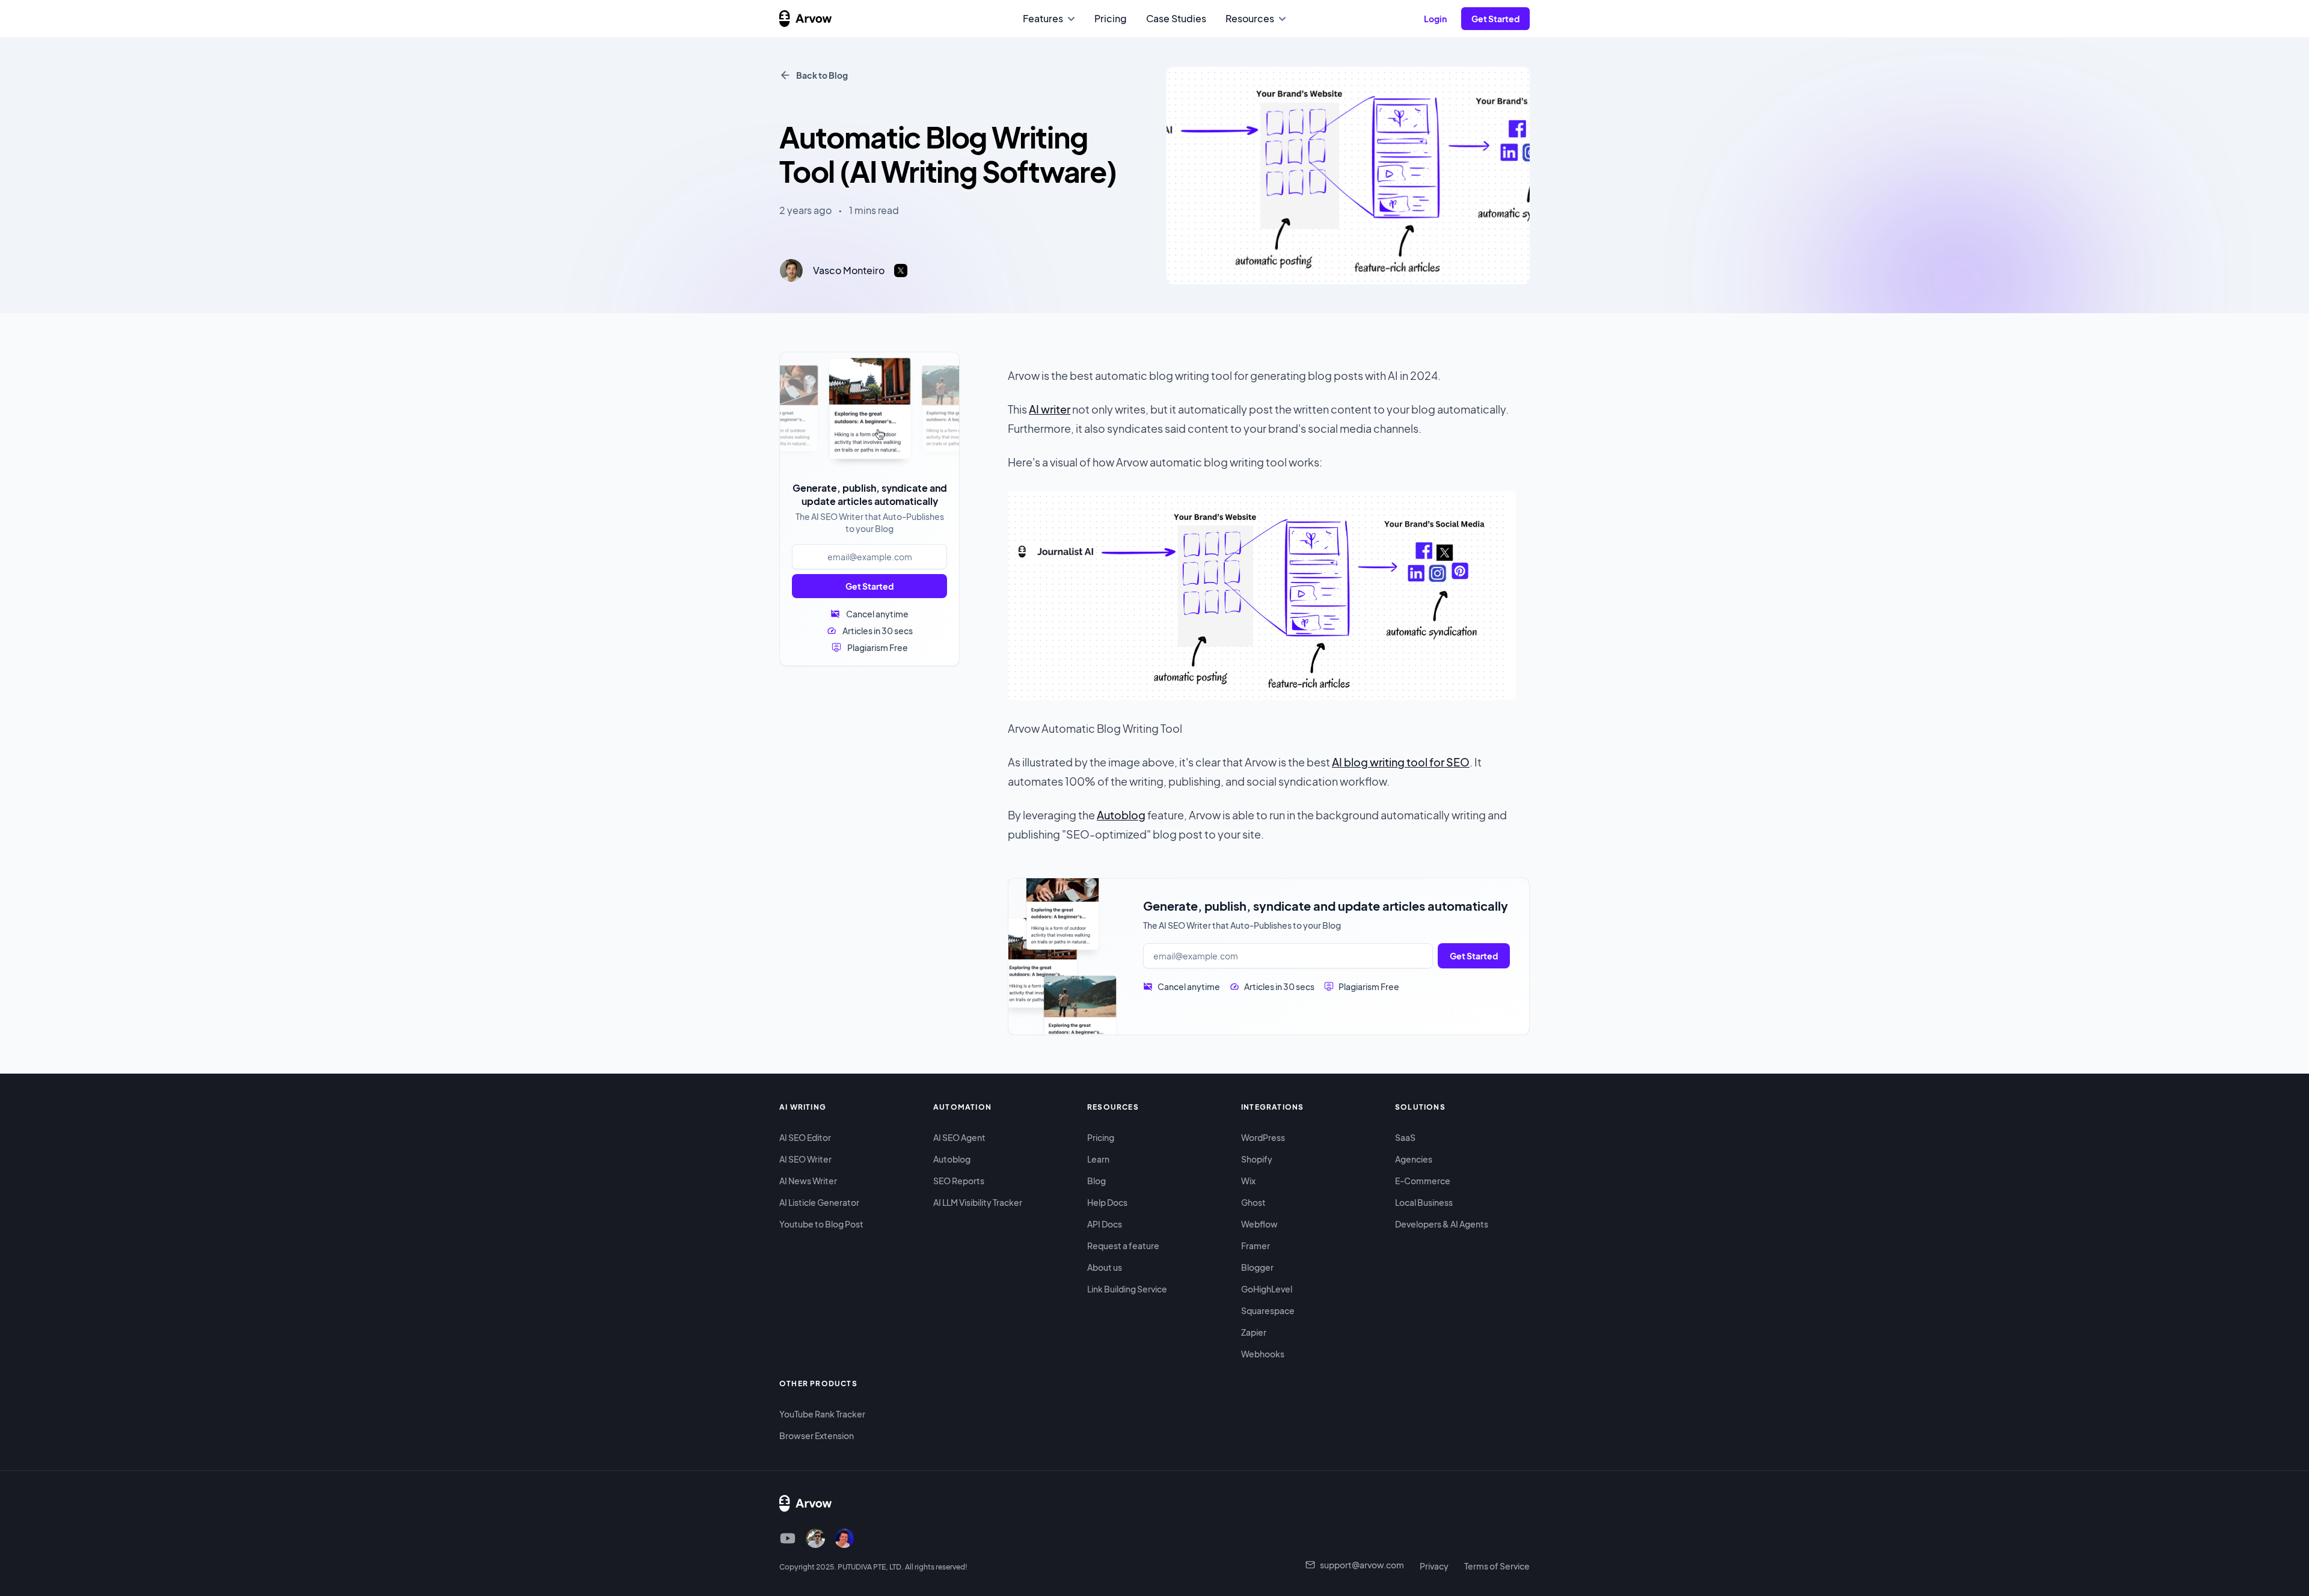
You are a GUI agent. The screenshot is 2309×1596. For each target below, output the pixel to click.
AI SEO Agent (959, 1137)
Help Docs (1107, 1202)
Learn (1098, 1159)
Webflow (1259, 1224)
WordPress (1263, 1137)
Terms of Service (1497, 1566)
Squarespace (1268, 1310)
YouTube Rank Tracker (822, 1414)
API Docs (1105, 1224)
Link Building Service (1127, 1289)
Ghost (1253, 1202)
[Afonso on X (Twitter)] (844, 1538)
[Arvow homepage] (805, 19)
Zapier (1254, 1332)
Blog (1096, 1181)
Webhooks (1263, 1354)
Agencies (1414, 1159)
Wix (1248, 1181)
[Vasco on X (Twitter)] (815, 1538)
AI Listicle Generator (819, 1202)
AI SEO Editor (805, 1137)
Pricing (1101, 1137)
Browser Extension (817, 1435)
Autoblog (1121, 815)
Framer (1256, 1246)
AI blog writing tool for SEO (1401, 762)
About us (1105, 1267)
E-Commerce (1423, 1181)
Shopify (1257, 1159)
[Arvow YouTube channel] (788, 1538)
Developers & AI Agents (1442, 1224)
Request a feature (1123, 1246)
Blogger (1257, 1267)
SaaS (1405, 1137)
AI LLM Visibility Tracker (978, 1202)
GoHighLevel (1267, 1289)
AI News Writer (808, 1181)
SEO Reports (959, 1181)
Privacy (1434, 1566)
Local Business (1424, 1202)
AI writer (1050, 409)
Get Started (869, 586)
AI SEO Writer (805, 1159)
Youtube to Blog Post (821, 1224)
